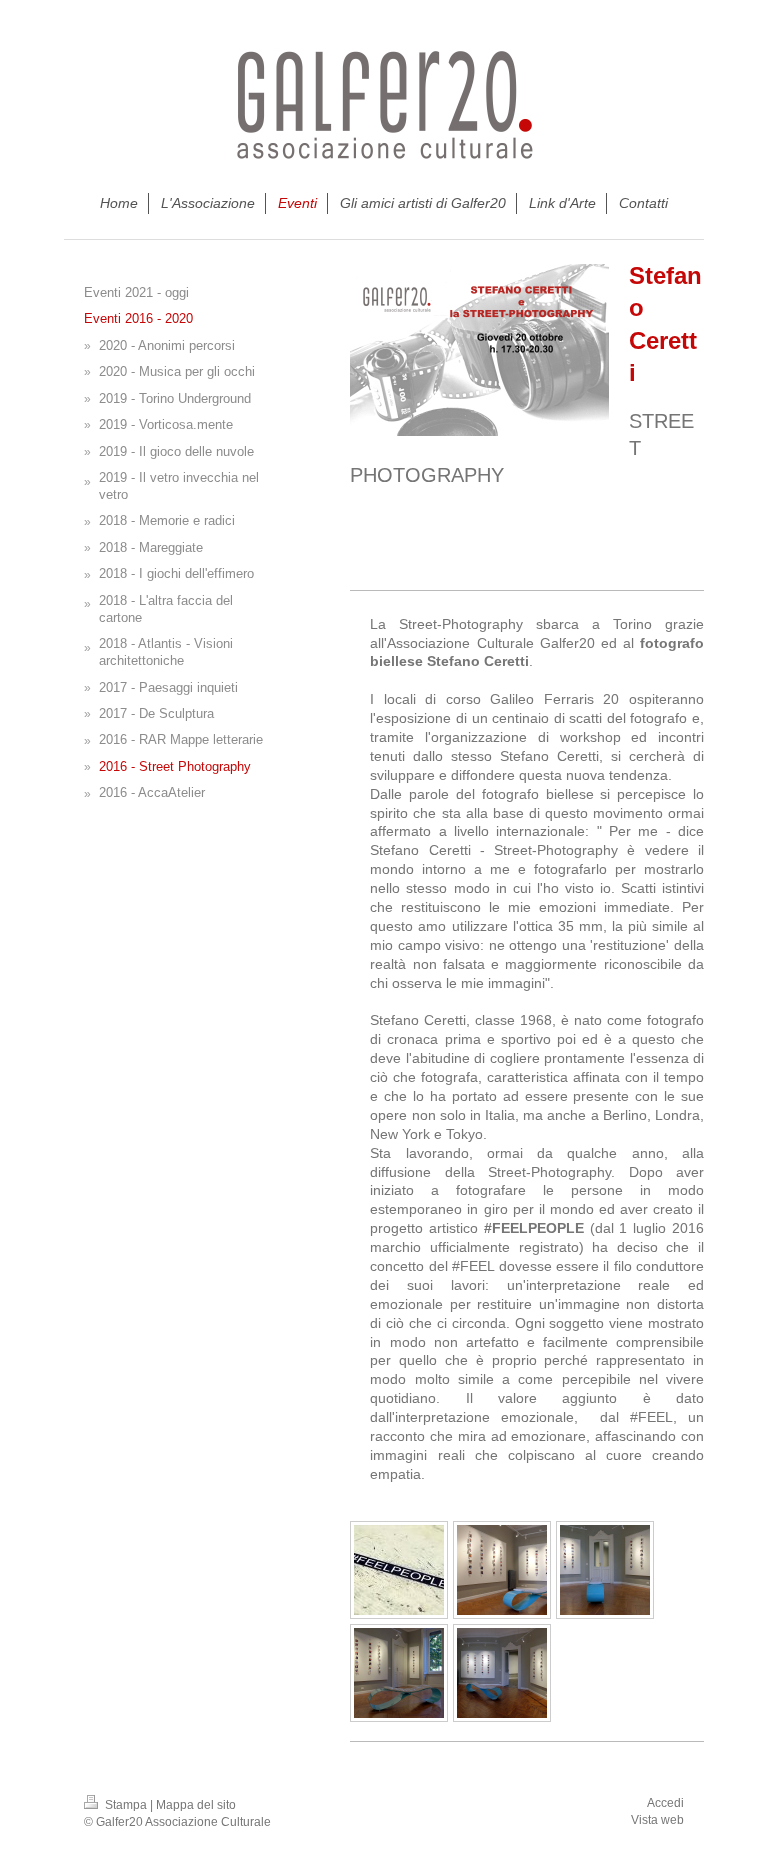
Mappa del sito (196, 1805)
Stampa (126, 1805)
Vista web (657, 1820)
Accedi (665, 1803)
